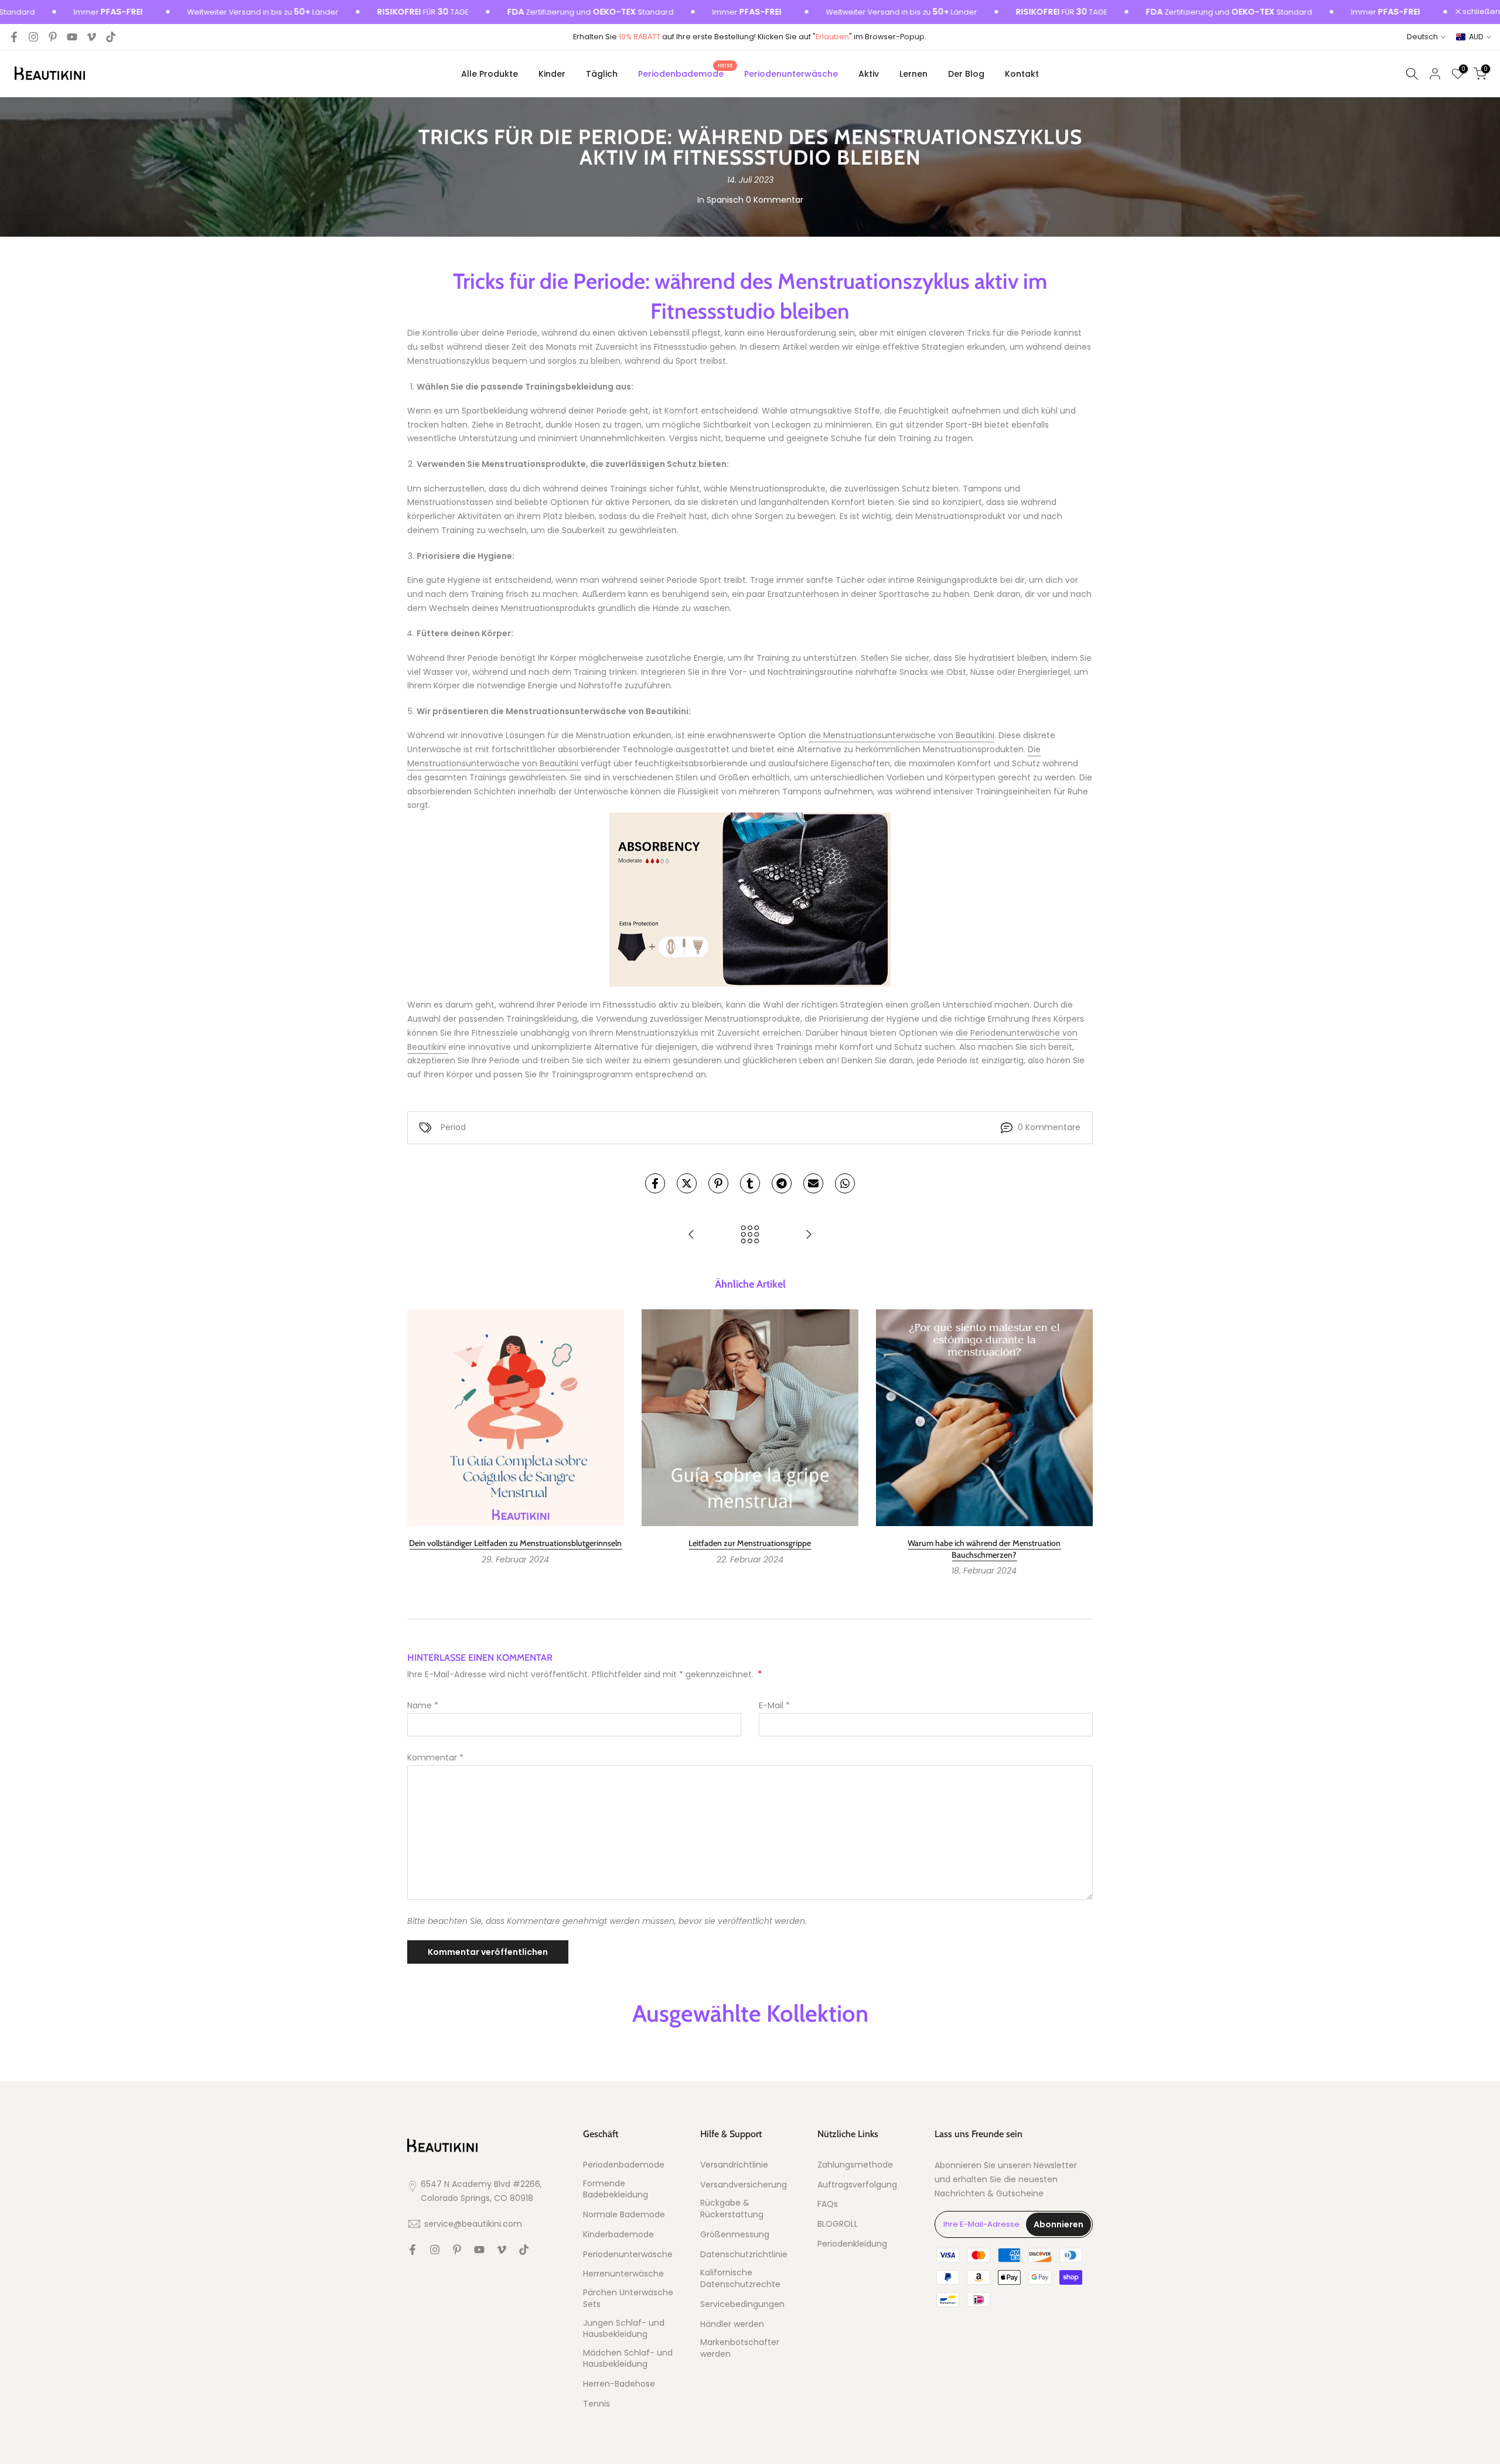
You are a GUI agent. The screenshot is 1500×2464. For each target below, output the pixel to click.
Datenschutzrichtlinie (744, 2255)
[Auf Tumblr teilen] (750, 1183)
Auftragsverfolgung (857, 2185)
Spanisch (725, 200)
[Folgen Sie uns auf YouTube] (72, 37)
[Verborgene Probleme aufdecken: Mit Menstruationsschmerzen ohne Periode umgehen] (809, 1235)
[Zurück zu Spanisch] (750, 1235)
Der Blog (966, 74)
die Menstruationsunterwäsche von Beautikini (901, 735)
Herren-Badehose (619, 2384)
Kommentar (435, 1757)
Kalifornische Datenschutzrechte (740, 2279)
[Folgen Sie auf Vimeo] (91, 37)
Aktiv (869, 74)
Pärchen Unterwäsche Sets (628, 2299)
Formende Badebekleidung (616, 2190)
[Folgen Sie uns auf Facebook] (14, 37)
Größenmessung (735, 2235)
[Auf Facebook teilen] (655, 1183)
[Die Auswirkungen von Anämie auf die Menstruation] (691, 1235)
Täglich (602, 74)
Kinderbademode (618, 2235)
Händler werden (732, 2324)
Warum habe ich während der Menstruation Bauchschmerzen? (984, 1549)
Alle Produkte (490, 74)
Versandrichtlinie (734, 2165)
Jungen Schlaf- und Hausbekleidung (624, 2329)
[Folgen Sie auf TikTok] (111, 37)
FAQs (828, 2204)
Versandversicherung (744, 2185)
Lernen (913, 74)
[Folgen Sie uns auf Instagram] (33, 37)
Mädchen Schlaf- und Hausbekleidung (628, 2359)
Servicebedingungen (742, 2304)
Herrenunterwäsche (623, 2274)
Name (423, 1705)
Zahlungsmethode (855, 2165)
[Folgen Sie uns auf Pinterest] (53, 37)
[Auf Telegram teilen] (782, 1183)
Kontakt (1022, 74)
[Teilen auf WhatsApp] (845, 1183)
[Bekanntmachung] (199, 12)
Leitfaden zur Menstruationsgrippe (750, 1543)
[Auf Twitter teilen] (687, 1183)
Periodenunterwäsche (791, 74)
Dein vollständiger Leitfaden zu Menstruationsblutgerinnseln (515, 1543)
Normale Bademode (624, 2215)
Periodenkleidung (852, 2244)
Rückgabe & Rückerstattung (732, 2209)
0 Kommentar (775, 200)
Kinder (552, 74)
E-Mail (774, 1705)
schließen (1480, 12)
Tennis (596, 2404)
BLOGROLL (838, 2224)
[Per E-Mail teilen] (813, 1183)
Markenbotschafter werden (740, 2348)
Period (453, 1127)
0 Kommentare (1049, 1127)
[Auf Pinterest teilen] (718, 1183)
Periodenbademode (685, 73)
